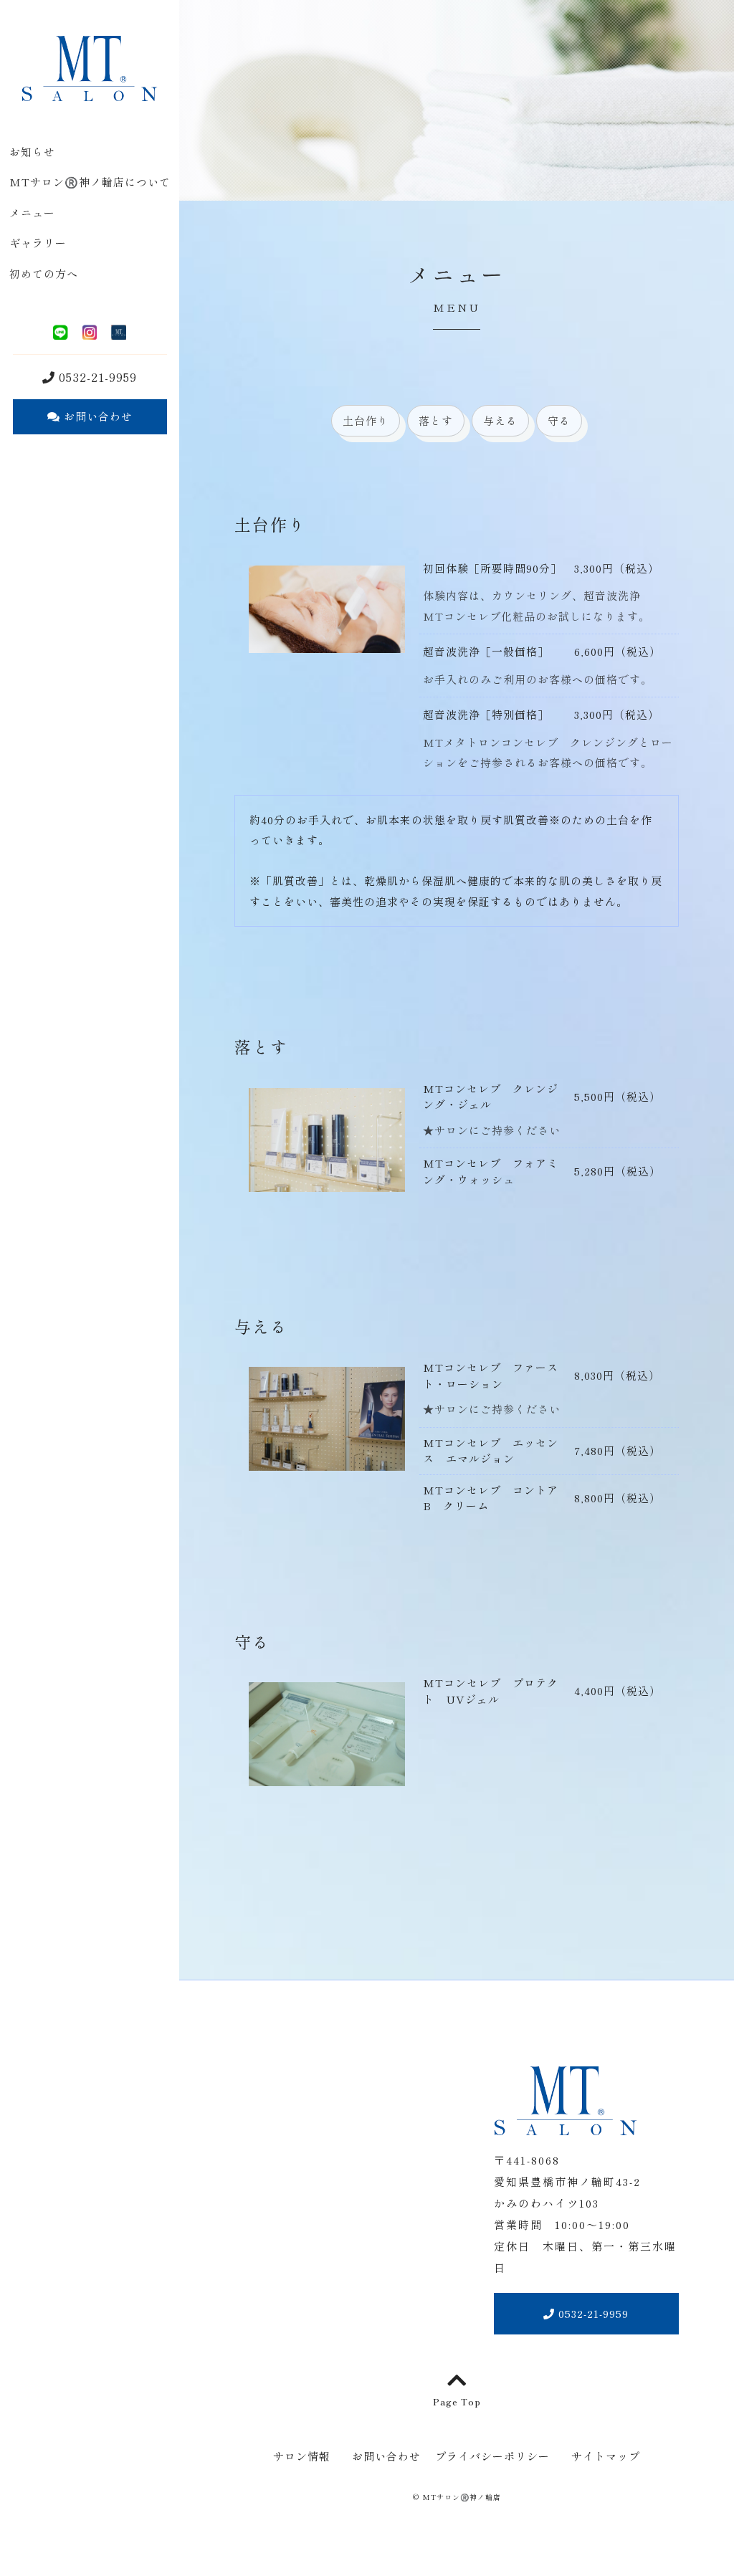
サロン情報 (302, 2456)
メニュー (32, 213)
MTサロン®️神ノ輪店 (462, 2497)
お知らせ (32, 152)
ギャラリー (38, 243)
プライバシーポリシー (492, 2456)
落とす (436, 420)
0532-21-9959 (96, 377)
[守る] (327, 1776)
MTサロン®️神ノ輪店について (90, 182)
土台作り (366, 420)
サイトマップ (606, 2456)
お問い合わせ (96, 416)
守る (559, 420)
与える (500, 420)
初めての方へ (44, 273)
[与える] (327, 1460)
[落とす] (327, 1181)
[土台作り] (327, 643)
